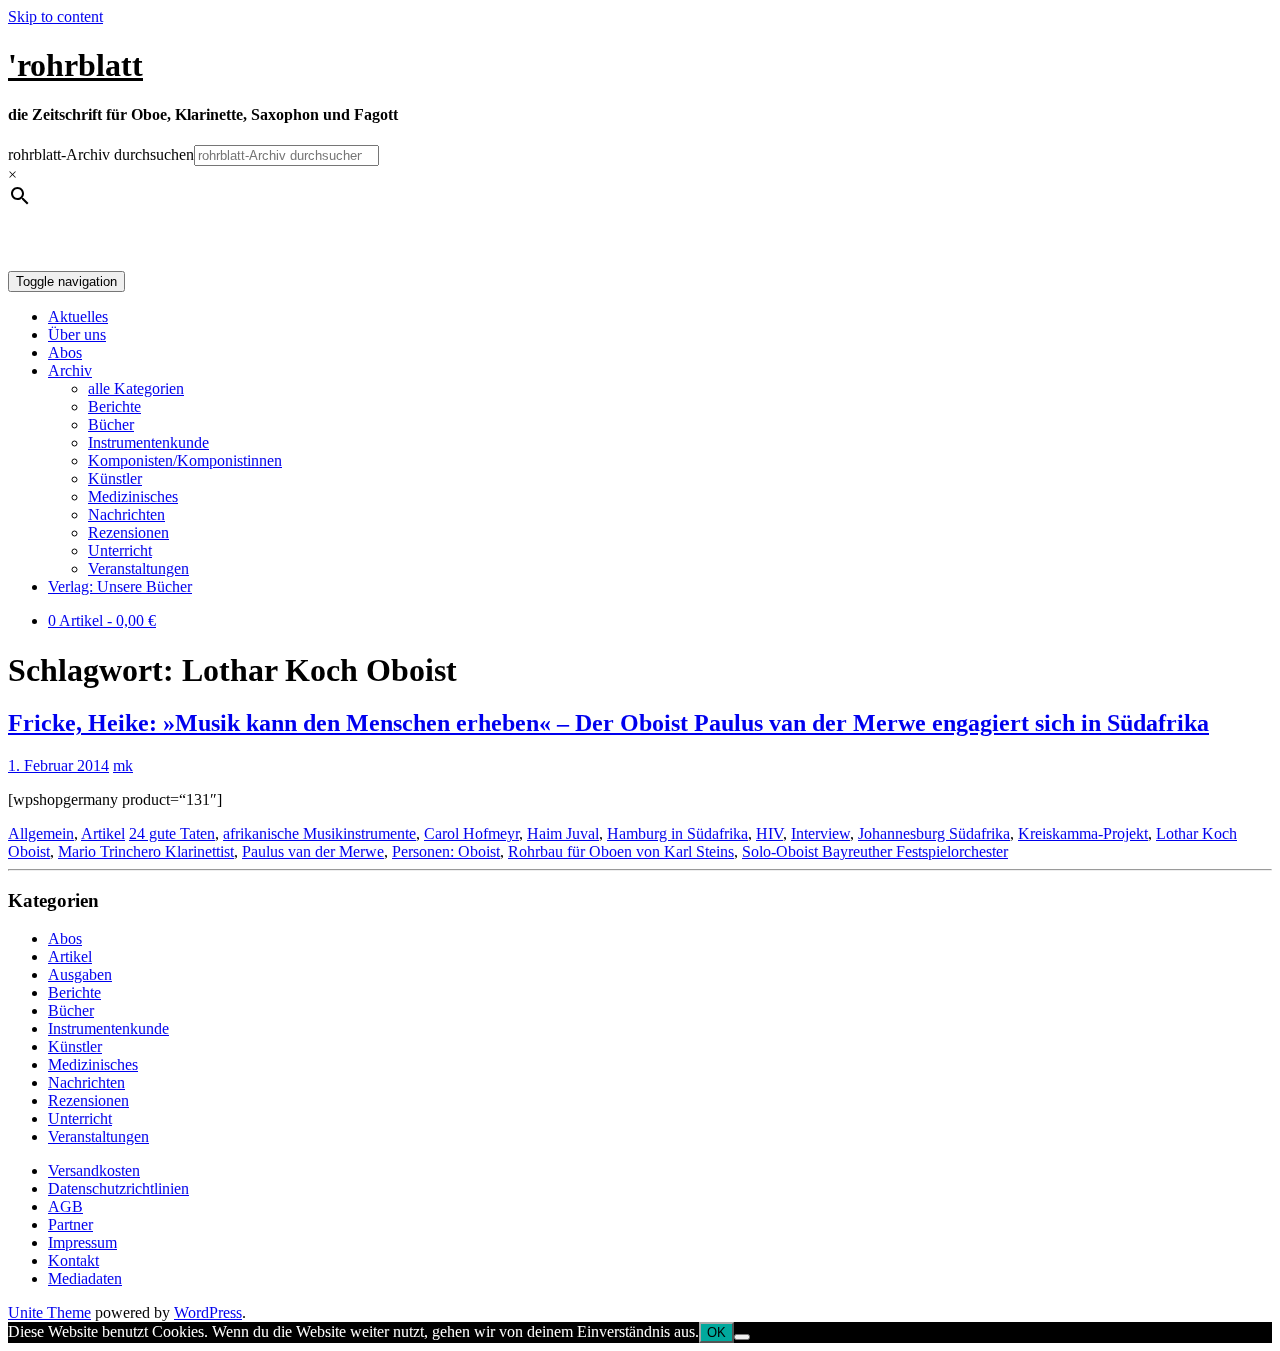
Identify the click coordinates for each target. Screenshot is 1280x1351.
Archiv (70, 370)
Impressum (82, 1242)
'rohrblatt (75, 65)
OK (716, 1332)
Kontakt (73, 1260)
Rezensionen (128, 532)
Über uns (77, 334)
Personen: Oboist (446, 851)
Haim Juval (563, 833)
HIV (769, 833)
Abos (65, 352)
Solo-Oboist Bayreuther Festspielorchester (875, 851)
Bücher (111, 424)
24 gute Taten (172, 833)
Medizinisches (133, 496)
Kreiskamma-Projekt (1083, 833)
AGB (65, 1206)
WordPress (208, 1312)
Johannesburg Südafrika (934, 833)
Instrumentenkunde (148, 442)
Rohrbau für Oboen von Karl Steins (621, 851)
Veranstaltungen (138, 568)
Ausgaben (80, 974)
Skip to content (55, 16)
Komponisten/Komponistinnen (185, 460)
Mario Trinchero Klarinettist (146, 851)
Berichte (114, 406)
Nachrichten (126, 514)
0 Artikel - (102, 620)
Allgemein (41, 833)
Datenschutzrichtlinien (118, 1188)
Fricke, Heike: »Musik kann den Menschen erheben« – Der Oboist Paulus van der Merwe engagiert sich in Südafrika (608, 723)
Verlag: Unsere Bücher (120, 586)
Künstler (115, 478)
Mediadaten (85, 1278)
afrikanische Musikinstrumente (319, 833)
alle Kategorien (136, 388)
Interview (820, 833)
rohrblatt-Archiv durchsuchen (101, 154)
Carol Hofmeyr (471, 833)
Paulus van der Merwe (313, 851)
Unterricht (120, 550)
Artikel (103, 833)
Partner (70, 1224)
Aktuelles (78, 316)
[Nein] (742, 1337)
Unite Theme (49, 1312)
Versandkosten (94, 1170)
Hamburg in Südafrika (677, 833)
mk (123, 765)
